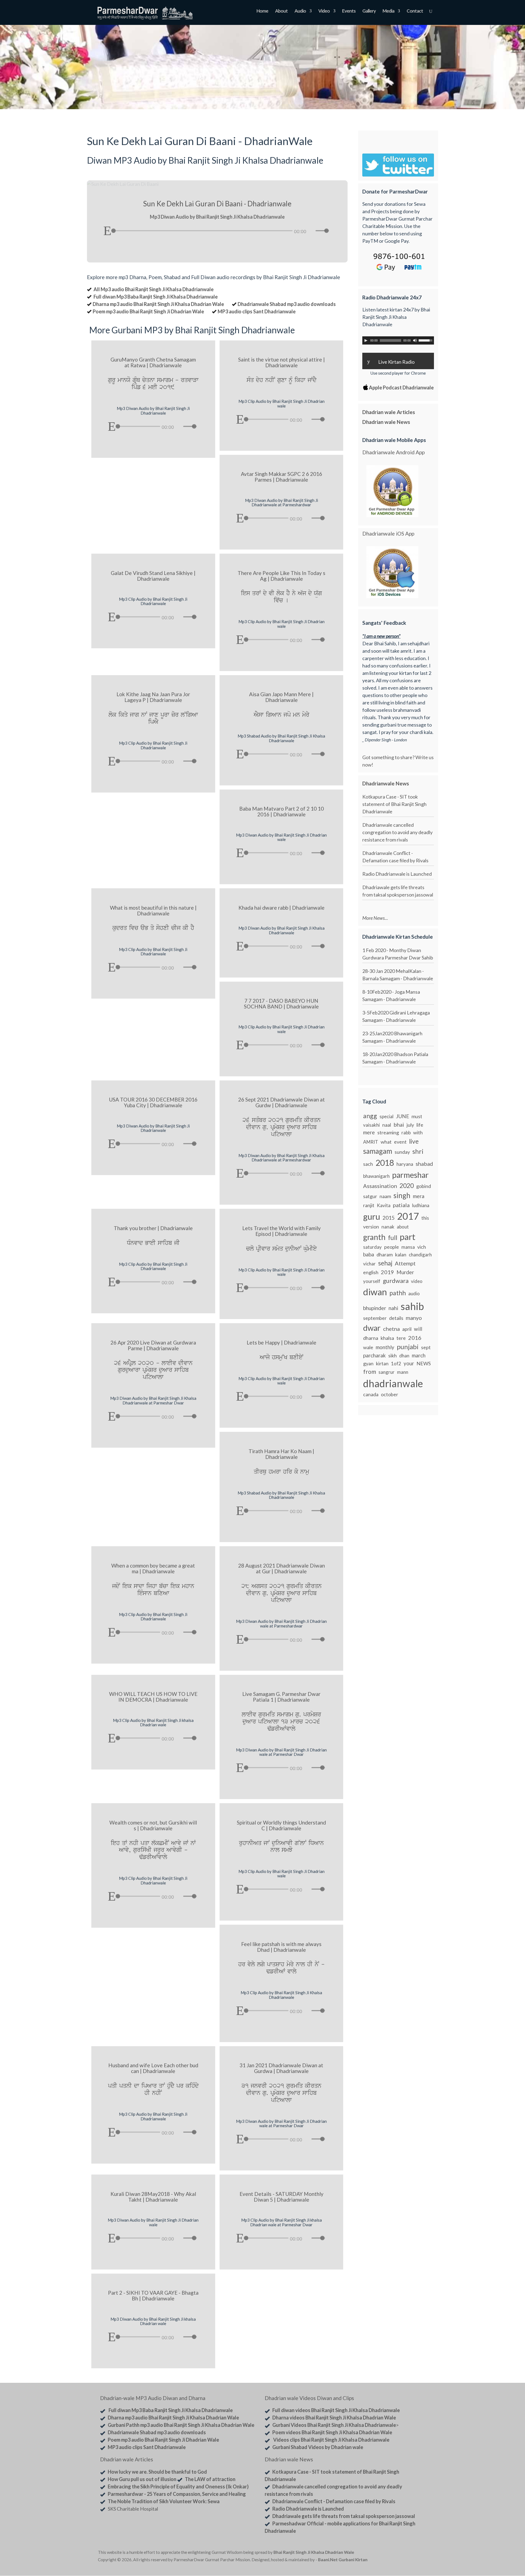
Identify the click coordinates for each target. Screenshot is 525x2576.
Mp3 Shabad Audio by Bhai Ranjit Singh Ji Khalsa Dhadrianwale (281, 738)
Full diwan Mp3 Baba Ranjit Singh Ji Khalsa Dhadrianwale (156, 297)
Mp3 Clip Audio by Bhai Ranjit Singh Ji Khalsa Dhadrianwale (281, 1995)
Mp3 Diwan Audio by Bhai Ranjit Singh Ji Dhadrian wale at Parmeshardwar (281, 1624)
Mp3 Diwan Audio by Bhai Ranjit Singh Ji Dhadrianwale (153, 411)
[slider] (323, 231)
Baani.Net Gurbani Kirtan (343, 2560)
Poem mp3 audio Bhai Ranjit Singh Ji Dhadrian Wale (148, 311)
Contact (415, 11)
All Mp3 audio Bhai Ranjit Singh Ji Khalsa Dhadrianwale (154, 289)
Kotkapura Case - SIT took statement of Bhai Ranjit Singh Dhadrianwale (394, 804)
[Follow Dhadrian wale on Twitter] (413, 2553)
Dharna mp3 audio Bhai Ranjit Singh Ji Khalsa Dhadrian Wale (158, 304)
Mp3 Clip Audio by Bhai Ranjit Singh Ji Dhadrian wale (282, 404)
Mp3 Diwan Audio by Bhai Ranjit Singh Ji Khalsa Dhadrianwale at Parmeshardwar (282, 1158)
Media (388, 11)
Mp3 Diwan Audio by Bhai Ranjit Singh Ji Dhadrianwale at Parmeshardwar (282, 503)
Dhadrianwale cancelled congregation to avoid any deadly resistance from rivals (397, 832)
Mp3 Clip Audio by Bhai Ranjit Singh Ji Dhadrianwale (153, 601)
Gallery (369, 11)
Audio (300, 11)
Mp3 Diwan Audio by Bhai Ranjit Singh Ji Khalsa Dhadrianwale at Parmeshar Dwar (153, 1400)
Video (324, 11)
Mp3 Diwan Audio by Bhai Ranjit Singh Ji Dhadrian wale (281, 837)
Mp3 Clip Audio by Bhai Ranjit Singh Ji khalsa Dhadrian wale (153, 1723)
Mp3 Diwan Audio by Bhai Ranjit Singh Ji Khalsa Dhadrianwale (282, 930)
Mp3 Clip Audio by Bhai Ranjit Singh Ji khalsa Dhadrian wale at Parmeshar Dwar (282, 2222)
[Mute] (312, 231)
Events (349, 11)
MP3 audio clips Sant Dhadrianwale (257, 311)
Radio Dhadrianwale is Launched (397, 874)
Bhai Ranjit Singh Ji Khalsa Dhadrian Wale (314, 2552)
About (281, 11)
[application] (217, 229)
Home (262, 11)
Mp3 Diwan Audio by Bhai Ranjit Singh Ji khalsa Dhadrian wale (153, 2321)
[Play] (107, 231)
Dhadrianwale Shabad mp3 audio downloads (287, 304)
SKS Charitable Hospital (133, 2509)
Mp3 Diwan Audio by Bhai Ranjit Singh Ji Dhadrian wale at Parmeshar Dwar (281, 1752)
